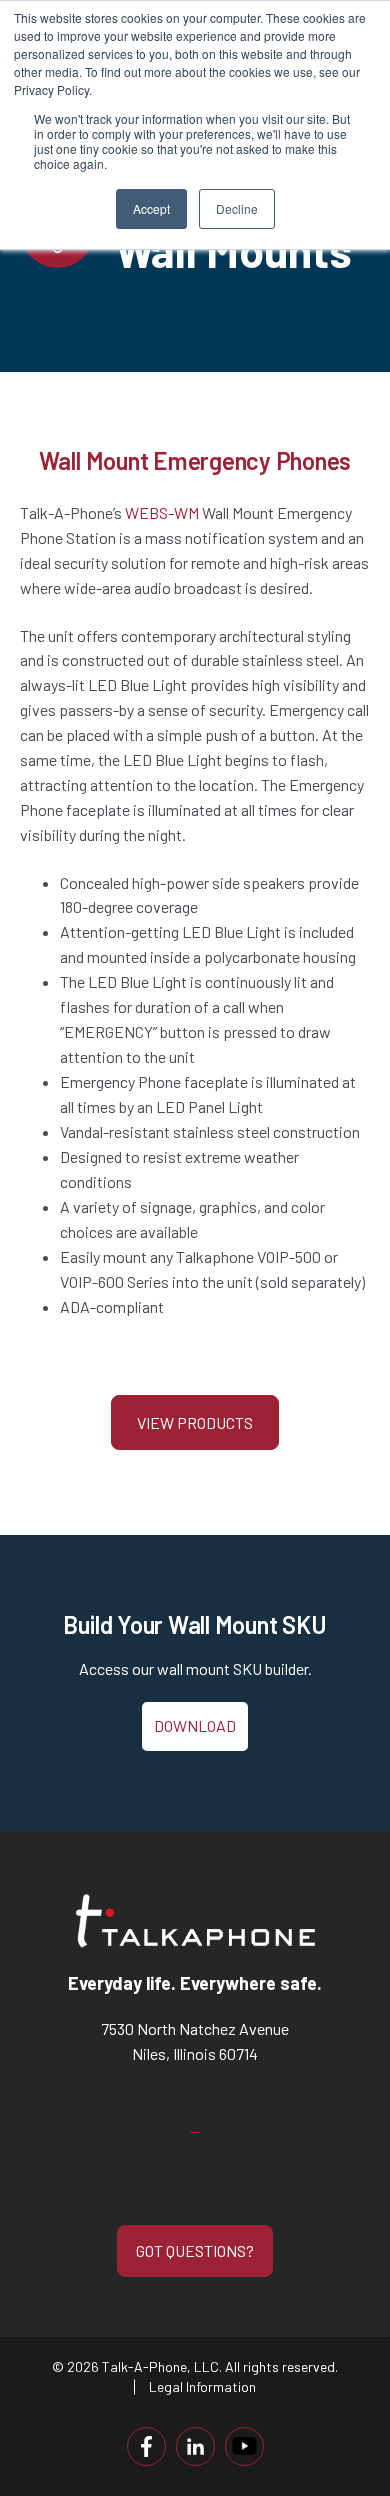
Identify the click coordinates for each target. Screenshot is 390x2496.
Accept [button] (151, 208)
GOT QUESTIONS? (195, 2250)
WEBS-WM (162, 512)
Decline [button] (237, 208)
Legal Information (202, 2386)
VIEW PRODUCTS (195, 1422)
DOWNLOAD (195, 1725)
